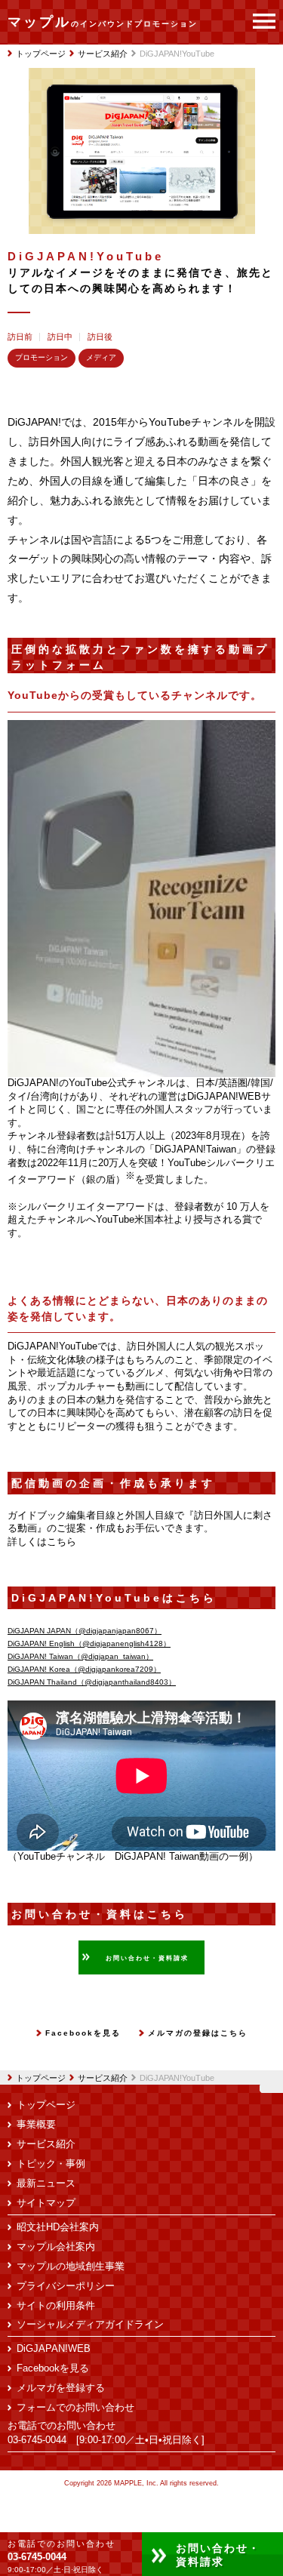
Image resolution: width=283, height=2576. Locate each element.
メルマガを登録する (61, 2388)
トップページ (41, 2078)
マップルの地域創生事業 (71, 2267)
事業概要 (36, 2125)
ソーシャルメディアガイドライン (90, 2325)
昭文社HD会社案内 (58, 2227)
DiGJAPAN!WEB (54, 2349)
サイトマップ (46, 2203)
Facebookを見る (83, 2033)
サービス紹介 (103, 2078)
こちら (62, 1542)
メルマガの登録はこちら (198, 2033)
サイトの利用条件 (56, 2306)
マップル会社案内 (56, 2247)
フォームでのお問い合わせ (75, 2408)
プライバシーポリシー (66, 2286)
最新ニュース (46, 2184)
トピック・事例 (51, 2164)
